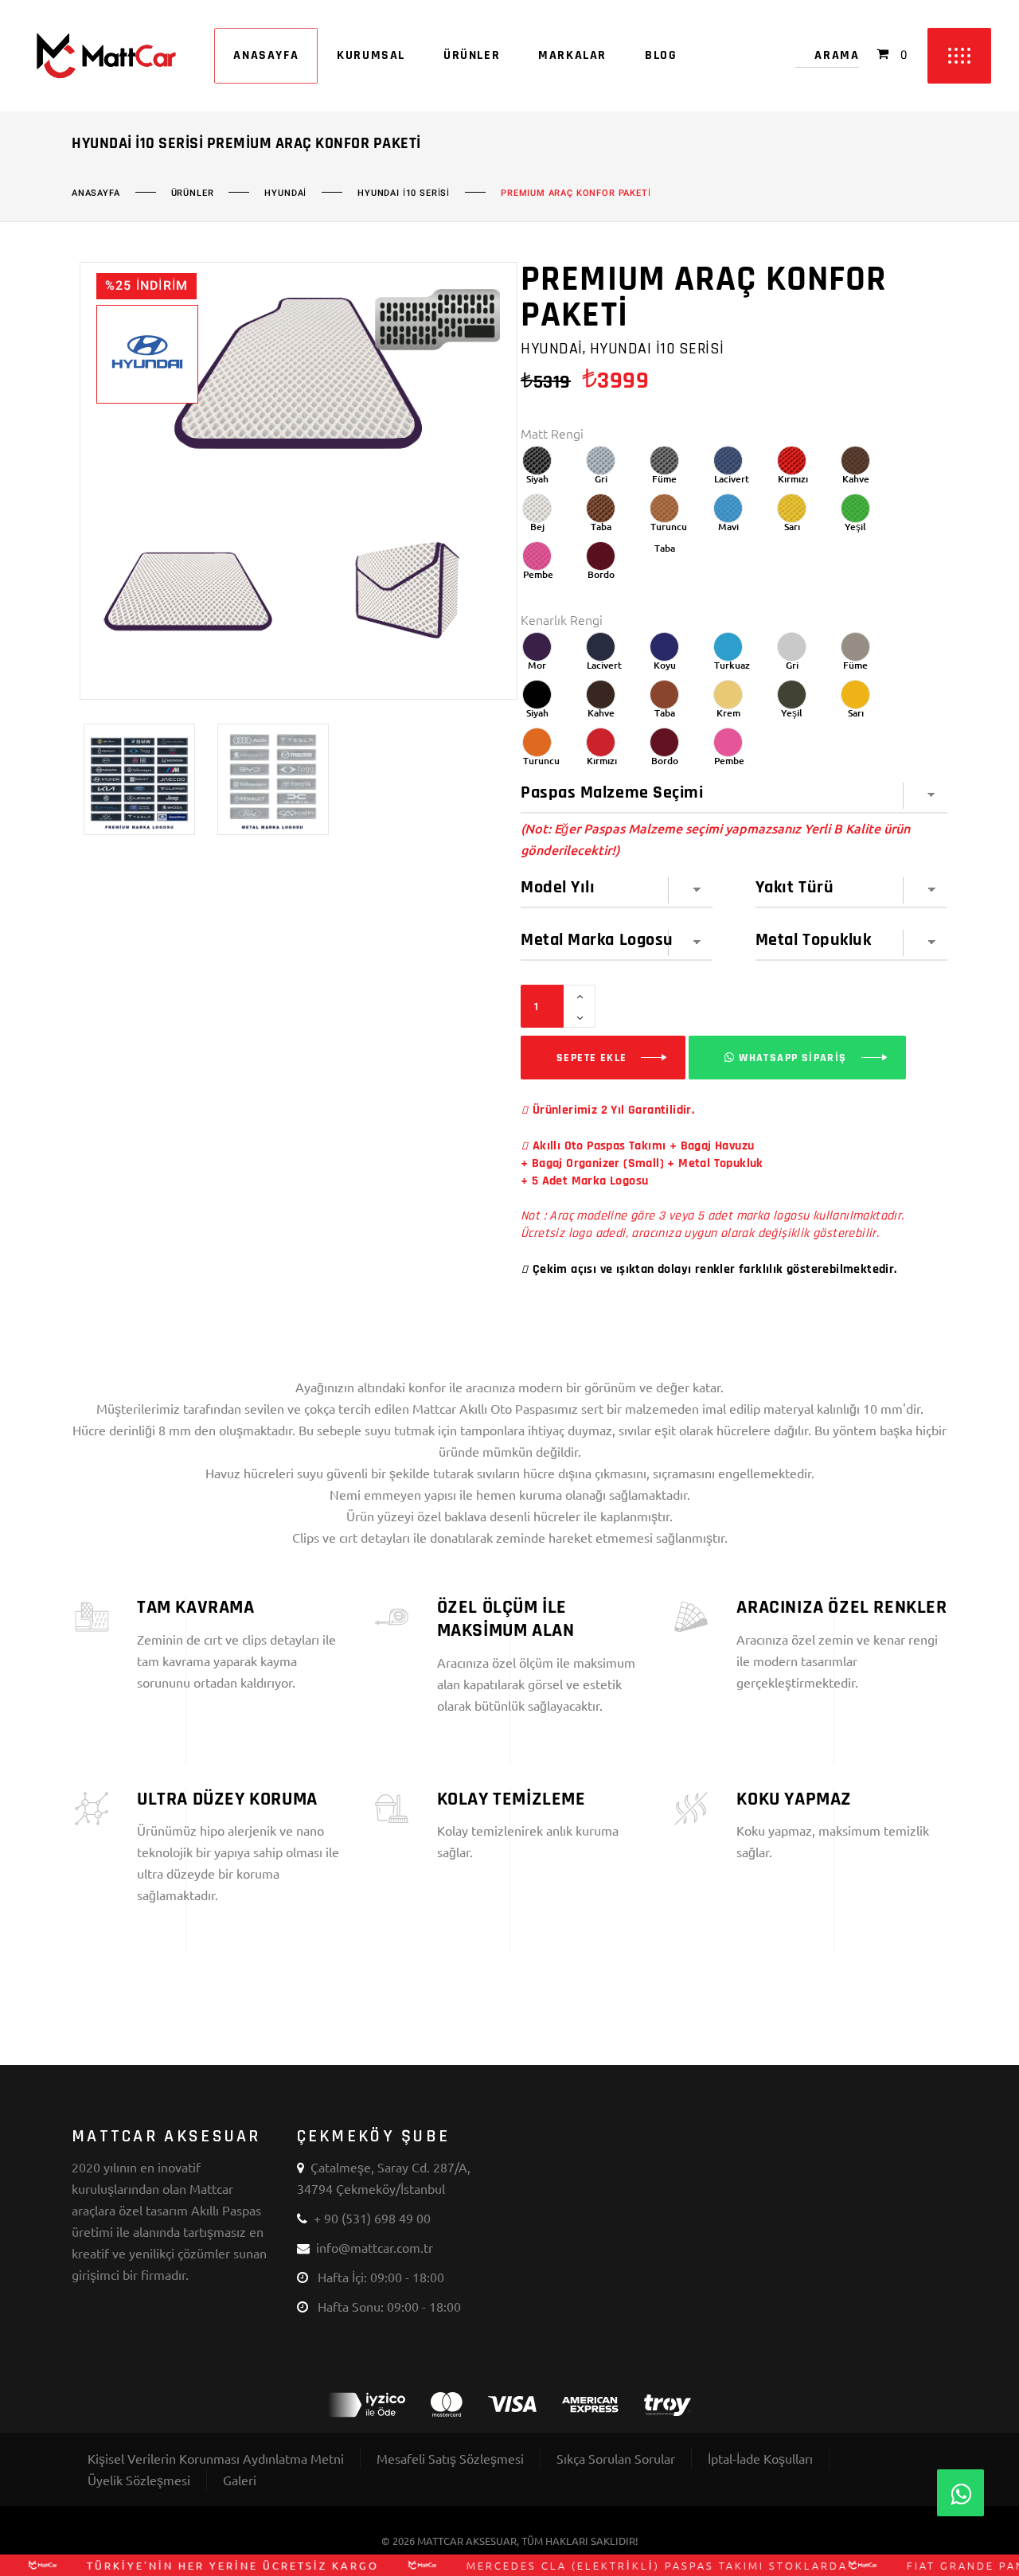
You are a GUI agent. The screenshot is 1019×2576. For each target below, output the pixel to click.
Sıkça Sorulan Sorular (616, 2458)
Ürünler (193, 193)
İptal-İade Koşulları (760, 2458)
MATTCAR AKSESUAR (467, 2541)
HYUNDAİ (285, 193)
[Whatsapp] (960, 2493)
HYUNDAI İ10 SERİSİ (404, 193)
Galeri (240, 2480)
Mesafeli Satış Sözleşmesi (450, 2458)
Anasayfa (96, 193)
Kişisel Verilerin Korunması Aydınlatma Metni (216, 2458)
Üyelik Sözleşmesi (139, 2480)
